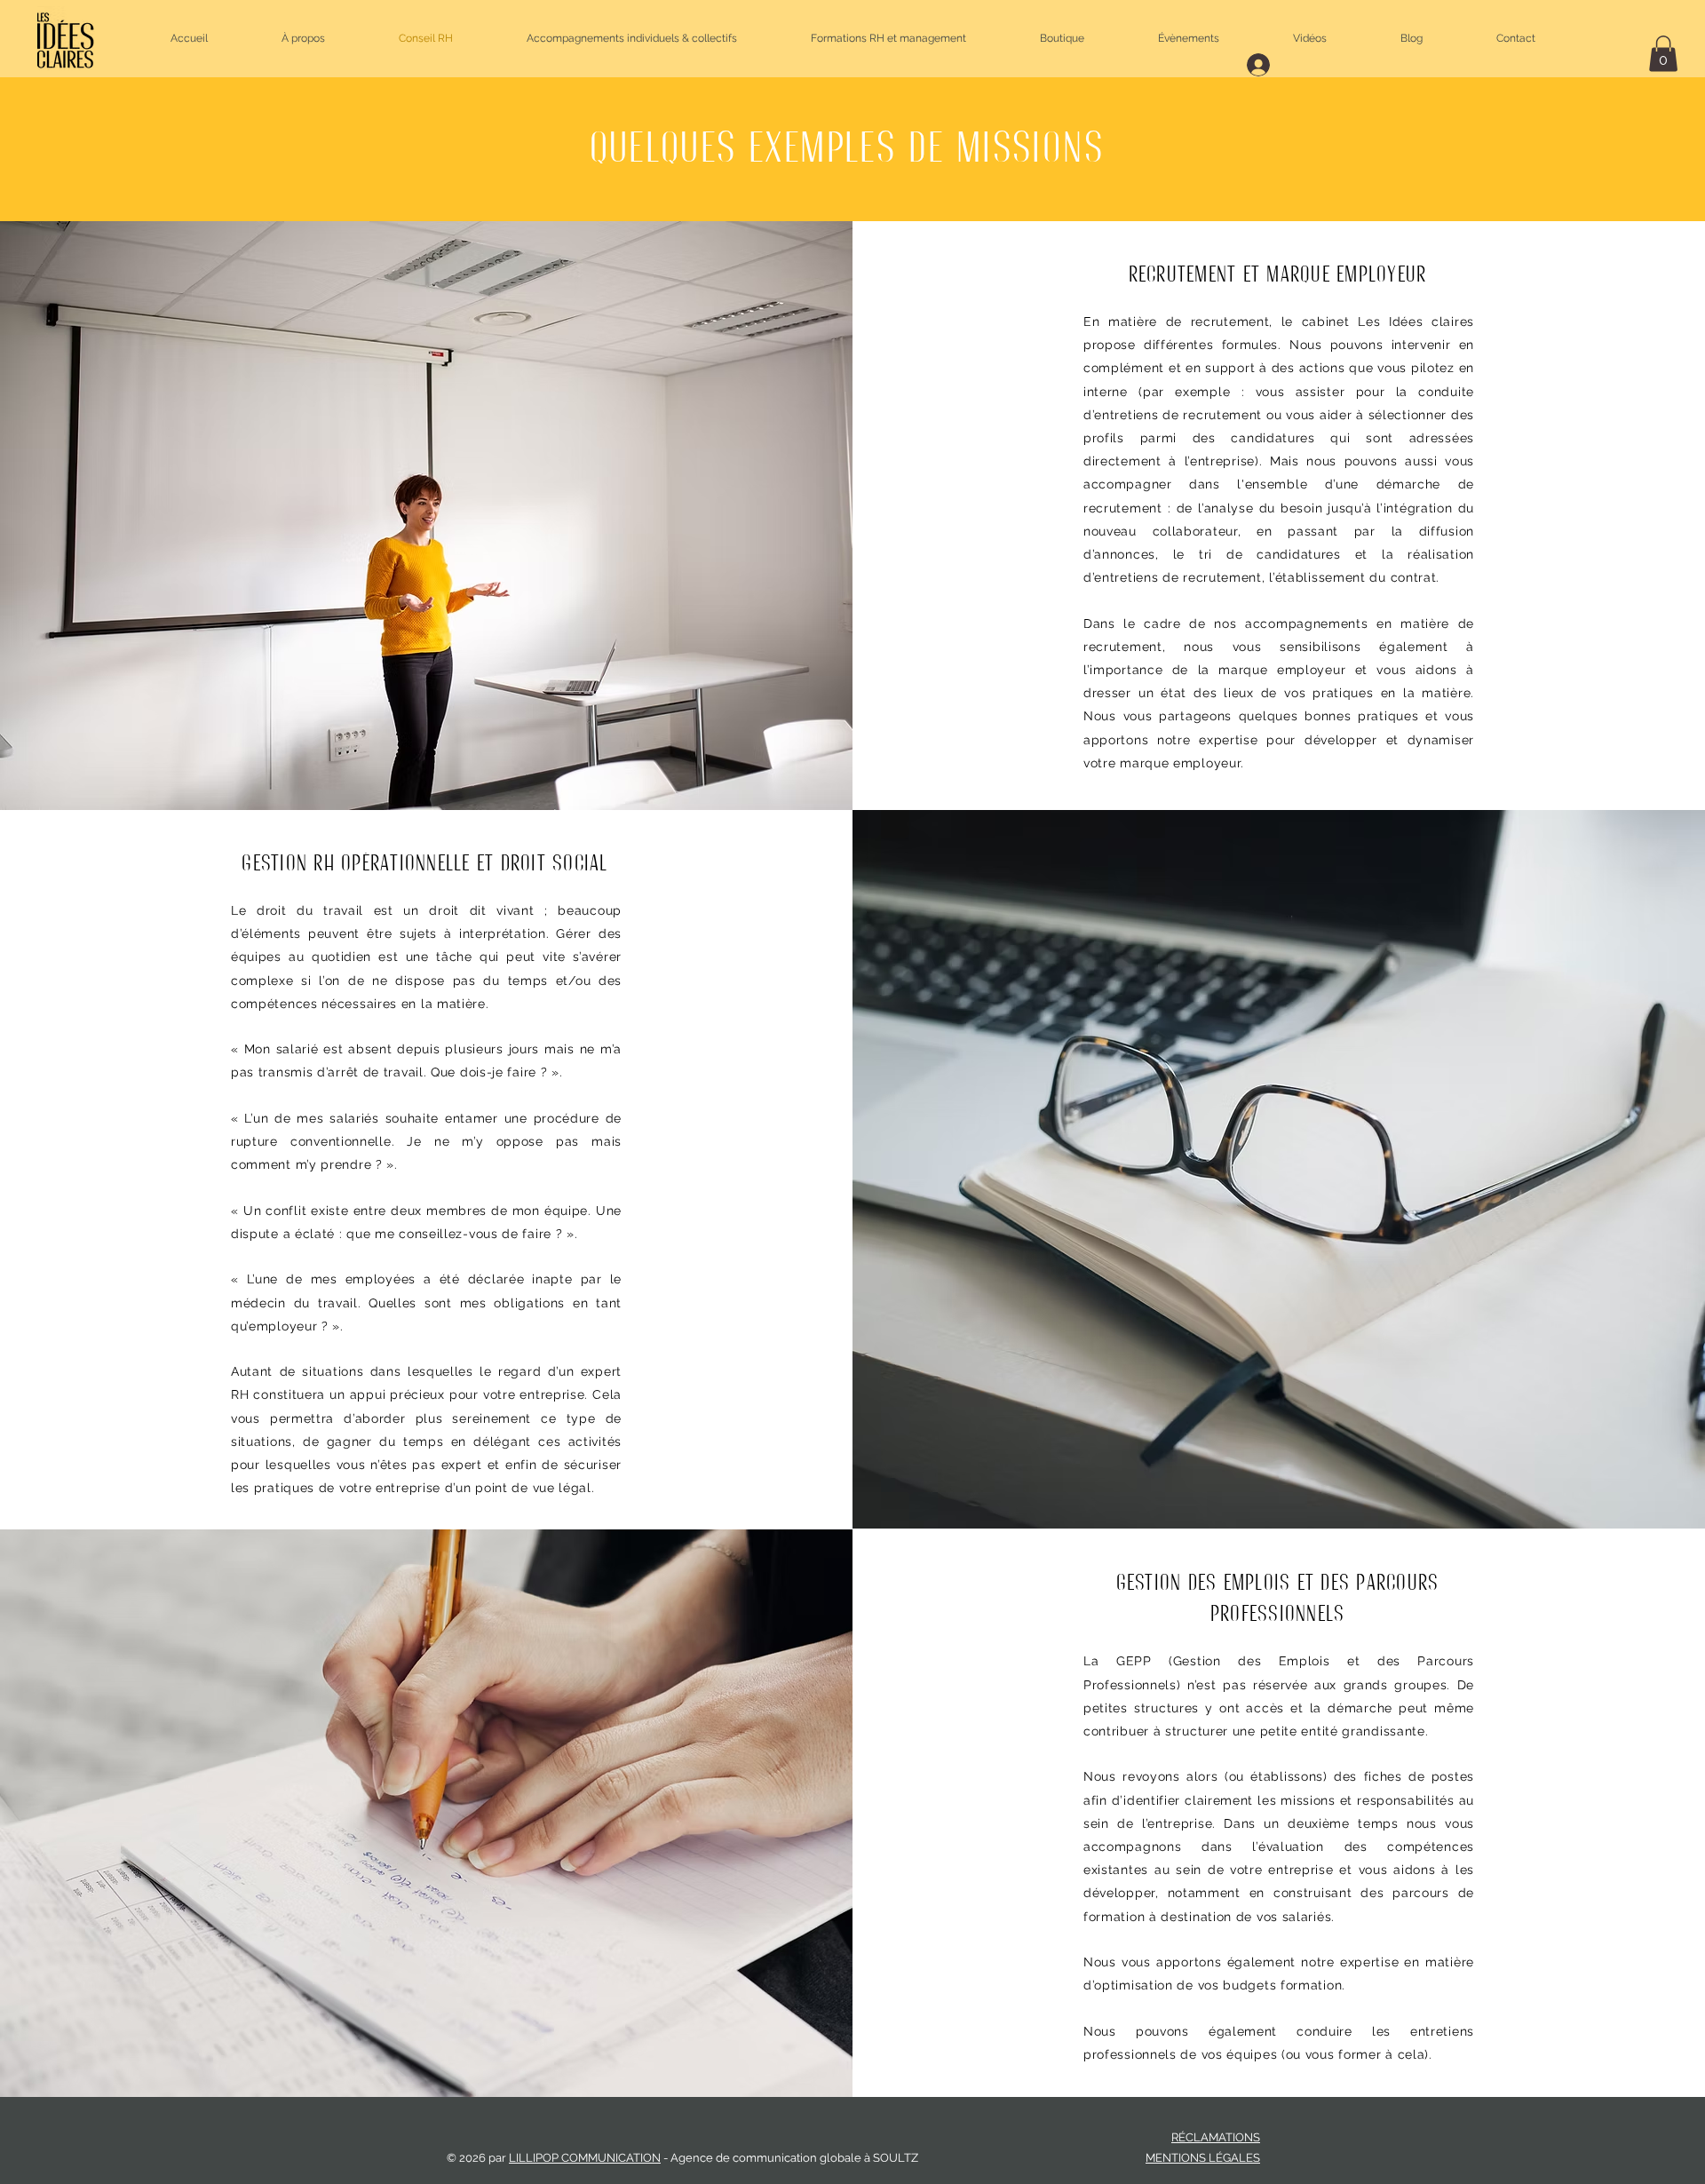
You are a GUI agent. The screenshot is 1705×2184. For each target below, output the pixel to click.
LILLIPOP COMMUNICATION (585, 2158)
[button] (1663, 54)
